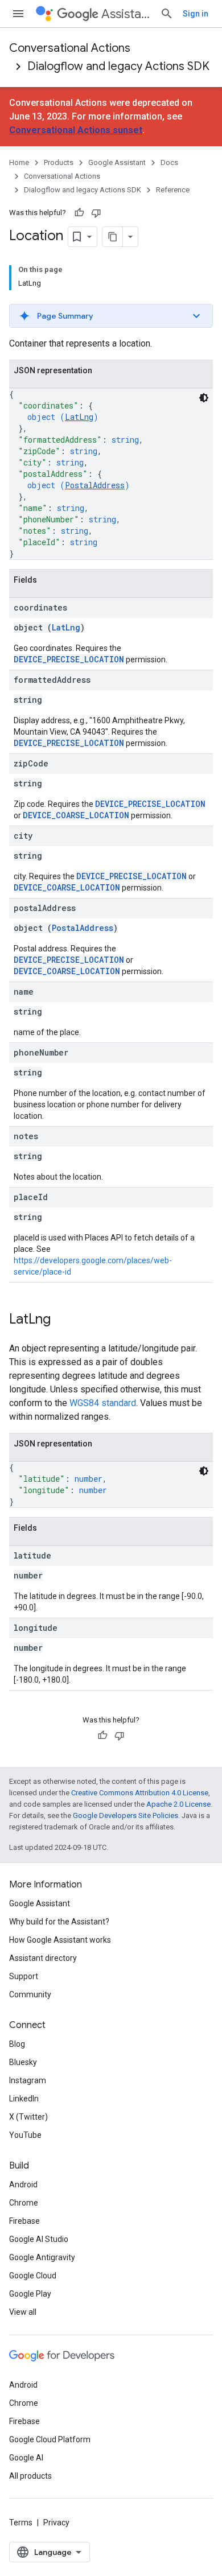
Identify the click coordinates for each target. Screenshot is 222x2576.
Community (30, 1994)
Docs (169, 162)
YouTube (25, 2135)
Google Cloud (33, 2276)
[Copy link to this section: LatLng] (62, 1320)
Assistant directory (43, 1958)
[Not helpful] (96, 213)
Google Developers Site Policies (126, 1815)
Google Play (30, 2294)
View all (23, 2312)
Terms (21, 2523)
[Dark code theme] (204, 398)
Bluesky (23, 2062)
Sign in (196, 14)
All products (30, 2476)
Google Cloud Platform (50, 2439)
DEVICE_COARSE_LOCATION (76, 815)
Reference (173, 190)
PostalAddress (95, 485)
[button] (111, 316)
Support (24, 1976)
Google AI (26, 2458)
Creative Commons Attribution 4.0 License (140, 1793)
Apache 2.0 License (178, 1804)
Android (23, 2185)
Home (19, 162)
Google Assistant (117, 162)
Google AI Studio (39, 2239)
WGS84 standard (103, 1403)
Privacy (56, 2523)
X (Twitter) (28, 2117)
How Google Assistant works (60, 1940)
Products (59, 162)
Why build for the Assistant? (59, 1922)
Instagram (28, 2080)
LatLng (79, 417)
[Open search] (167, 14)
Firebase (24, 2221)
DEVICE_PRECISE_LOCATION (69, 659)
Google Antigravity (42, 2257)
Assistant (126, 14)
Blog (17, 2044)
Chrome (24, 2203)
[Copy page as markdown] (113, 237)
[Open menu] (18, 14)
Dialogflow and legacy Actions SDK (118, 66)
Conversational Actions (70, 48)
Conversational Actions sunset (76, 130)
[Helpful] (79, 213)
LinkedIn (24, 2099)
